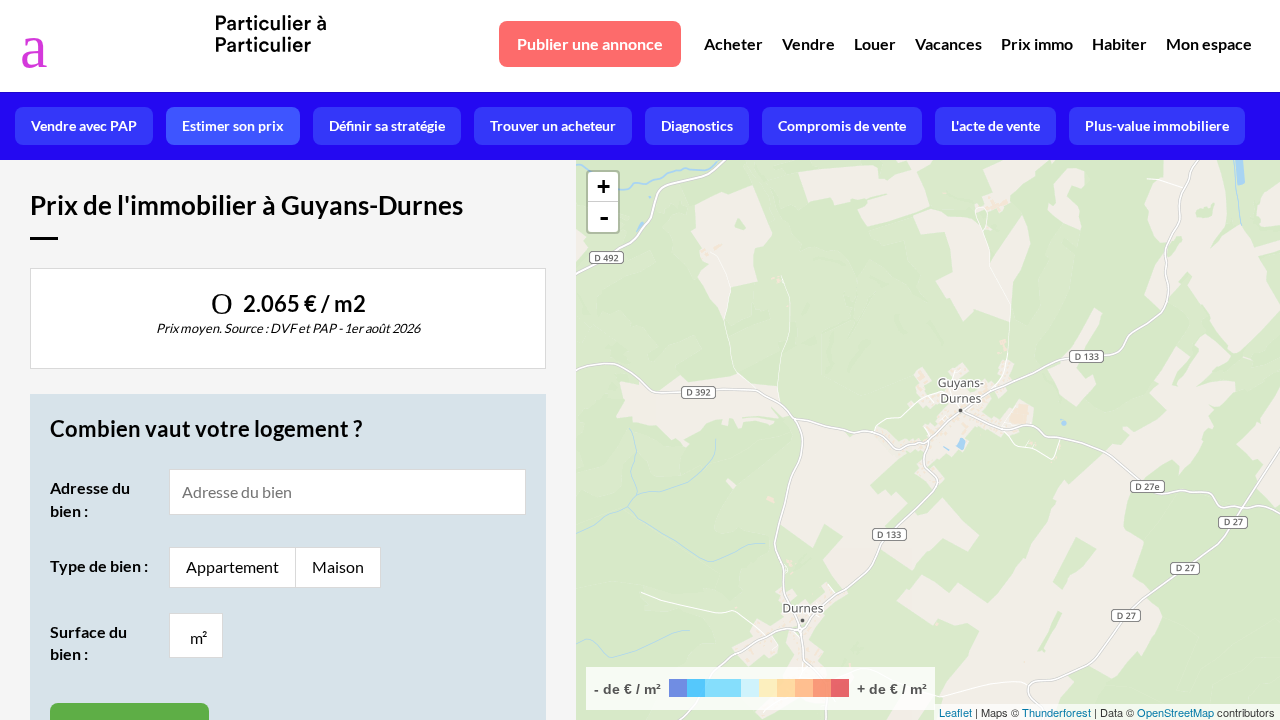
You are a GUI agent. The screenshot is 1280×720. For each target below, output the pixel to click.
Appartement (232, 566)
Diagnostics (697, 125)
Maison (338, 566)
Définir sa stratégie (387, 125)
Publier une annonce (590, 43)
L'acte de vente (995, 125)
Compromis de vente (842, 125)
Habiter (1119, 43)
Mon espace (1209, 43)
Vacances (948, 43)
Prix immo (1037, 43)
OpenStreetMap (1175, 712)
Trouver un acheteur (553, 125)
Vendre (808, 43)
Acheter (733, 43)
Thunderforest (1056, 712)
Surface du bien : (88, 642)
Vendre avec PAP (84, 125)
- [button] (604, 217)
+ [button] (603, 186)
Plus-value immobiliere (1157, 125)
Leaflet (955, 712)
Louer (875, 43)
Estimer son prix (233, 125)
